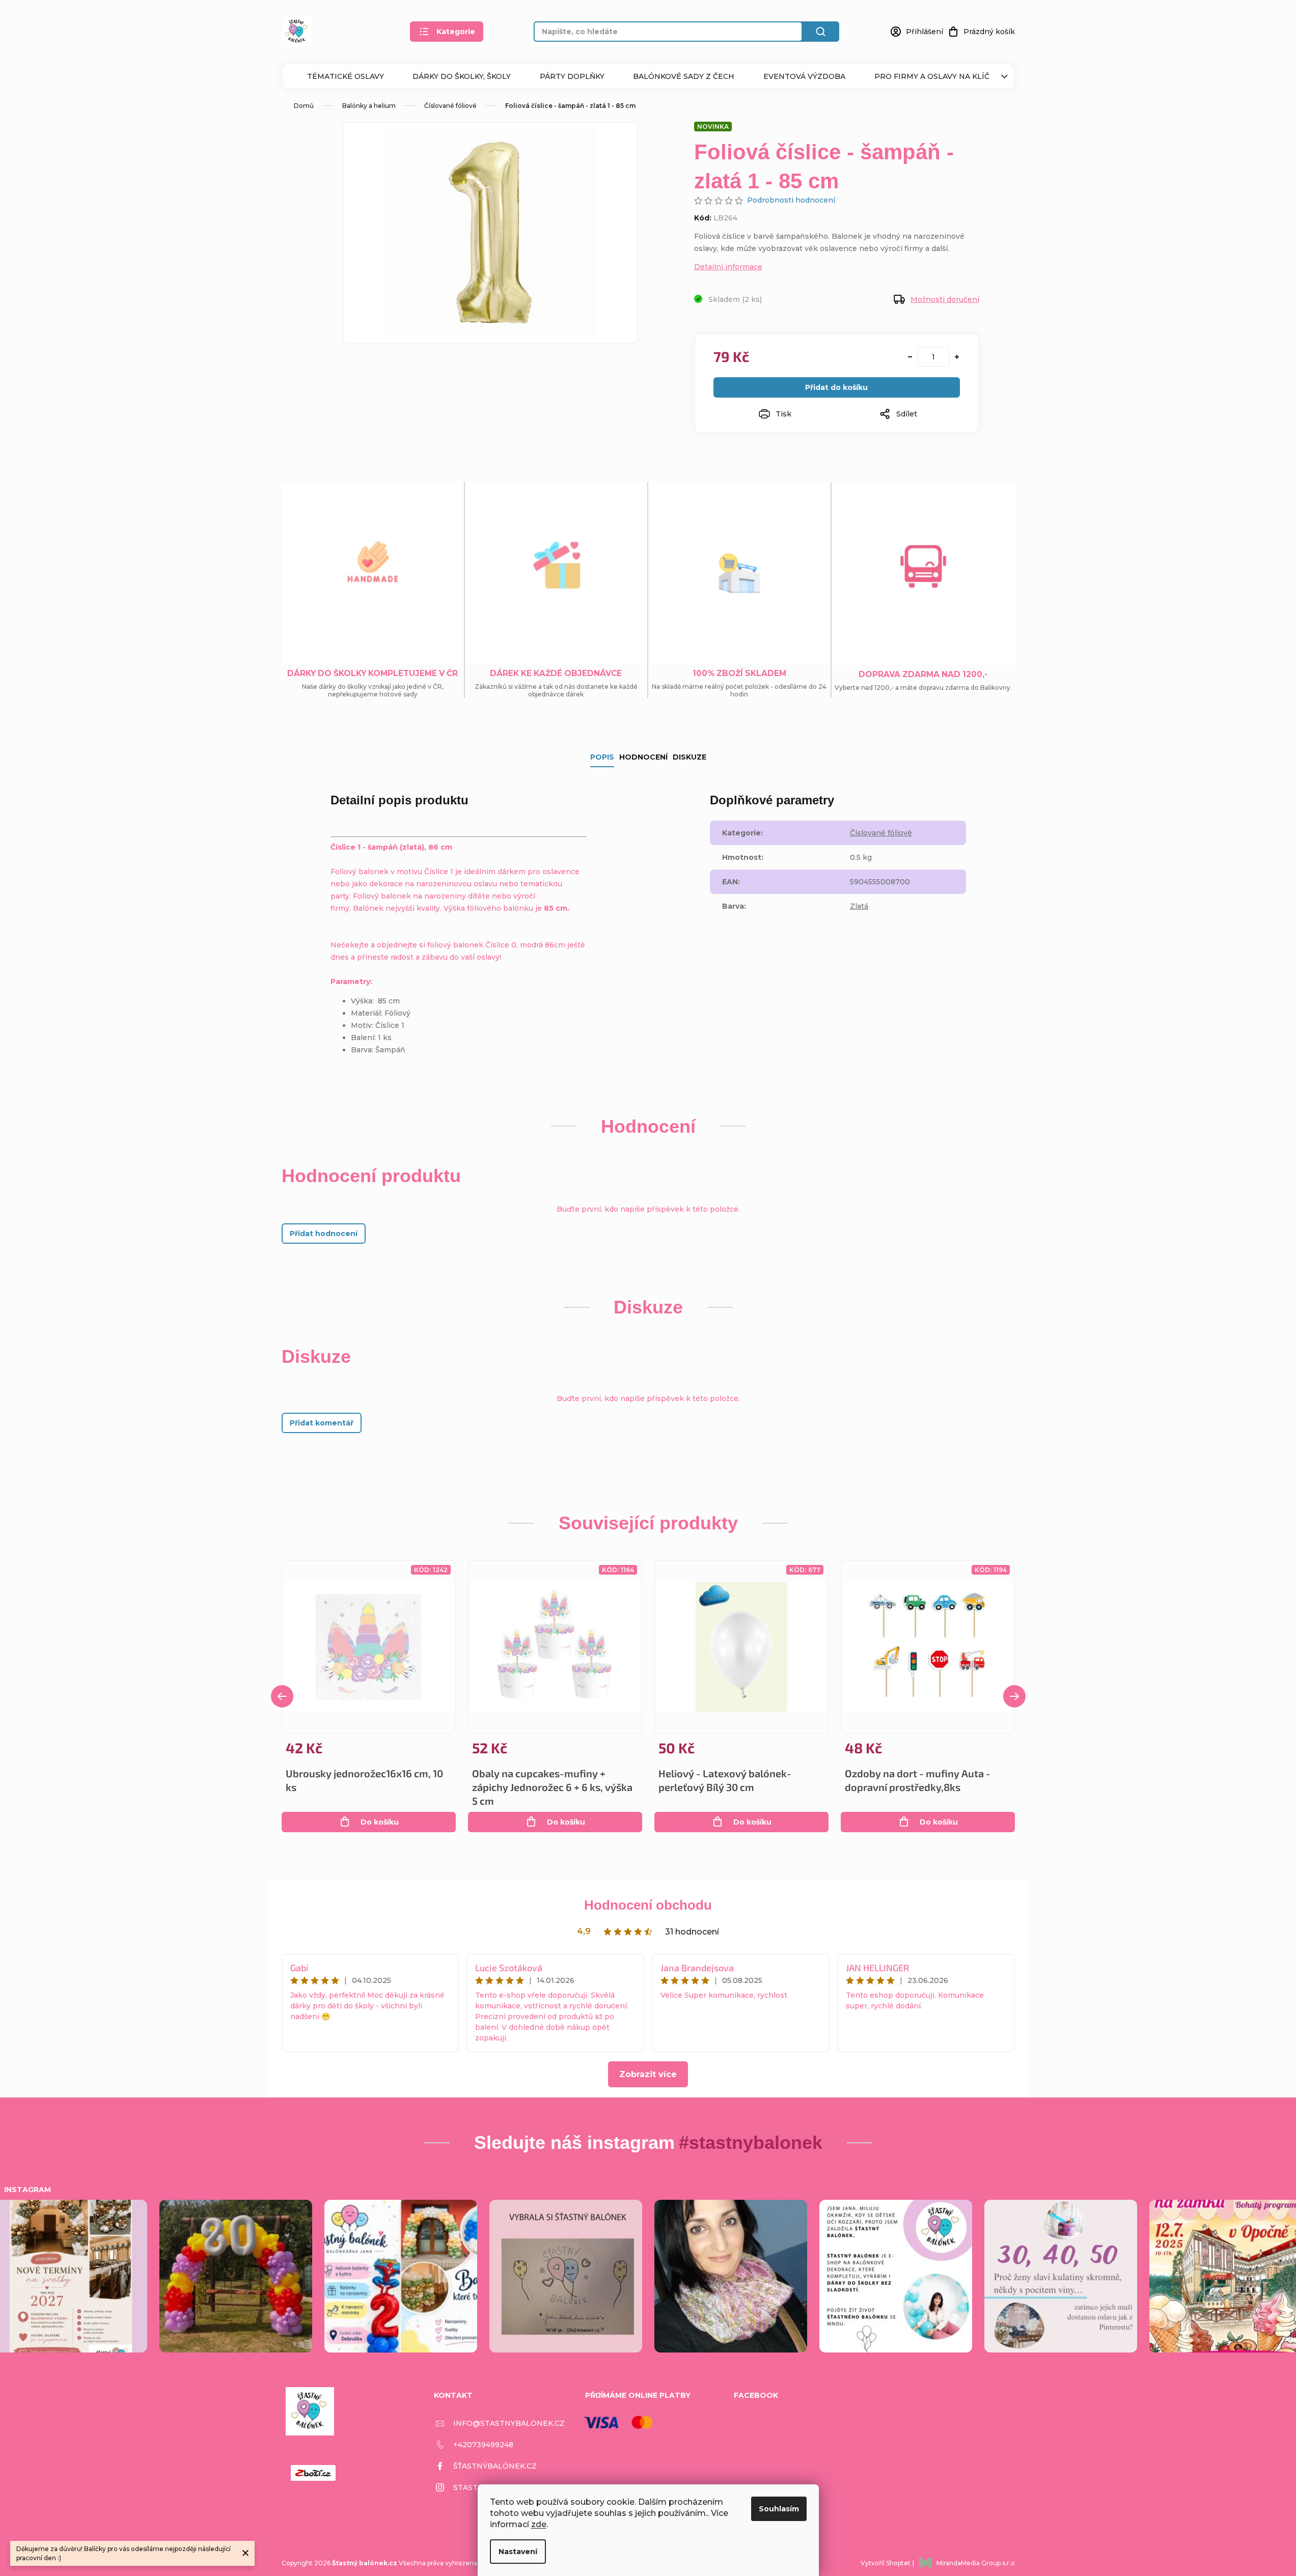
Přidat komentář (322, 1423)
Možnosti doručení (945, 299)
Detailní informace (728, 267)
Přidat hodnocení (324, 1234)
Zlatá (859, 906)
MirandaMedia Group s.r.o (976, 2563)
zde (539, 2524)
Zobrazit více (648, 2074)
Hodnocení (643, 757)
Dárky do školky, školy (462, 76)
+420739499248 (483, 2445)
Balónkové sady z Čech (684, 76)
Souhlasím (779, 2509)
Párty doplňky (572, 76)
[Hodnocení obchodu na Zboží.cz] (313, 2473)
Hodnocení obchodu (648, 1905)
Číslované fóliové (881, 833)
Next (1014, 1696)
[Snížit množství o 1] (910, 357)
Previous (282, 1696)
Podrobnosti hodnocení (791, 200)
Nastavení (518, 2552)
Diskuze (690, 757)
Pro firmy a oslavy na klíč (932, 76)
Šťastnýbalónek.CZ (495, 2466)
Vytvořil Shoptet (886, 2563)
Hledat (821, 32)
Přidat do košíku (836, 387)
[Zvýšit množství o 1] (957, 357)
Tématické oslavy (346, 76)
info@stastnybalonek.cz (509, 2423)
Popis (602, 757)
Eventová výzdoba (804, 76)
